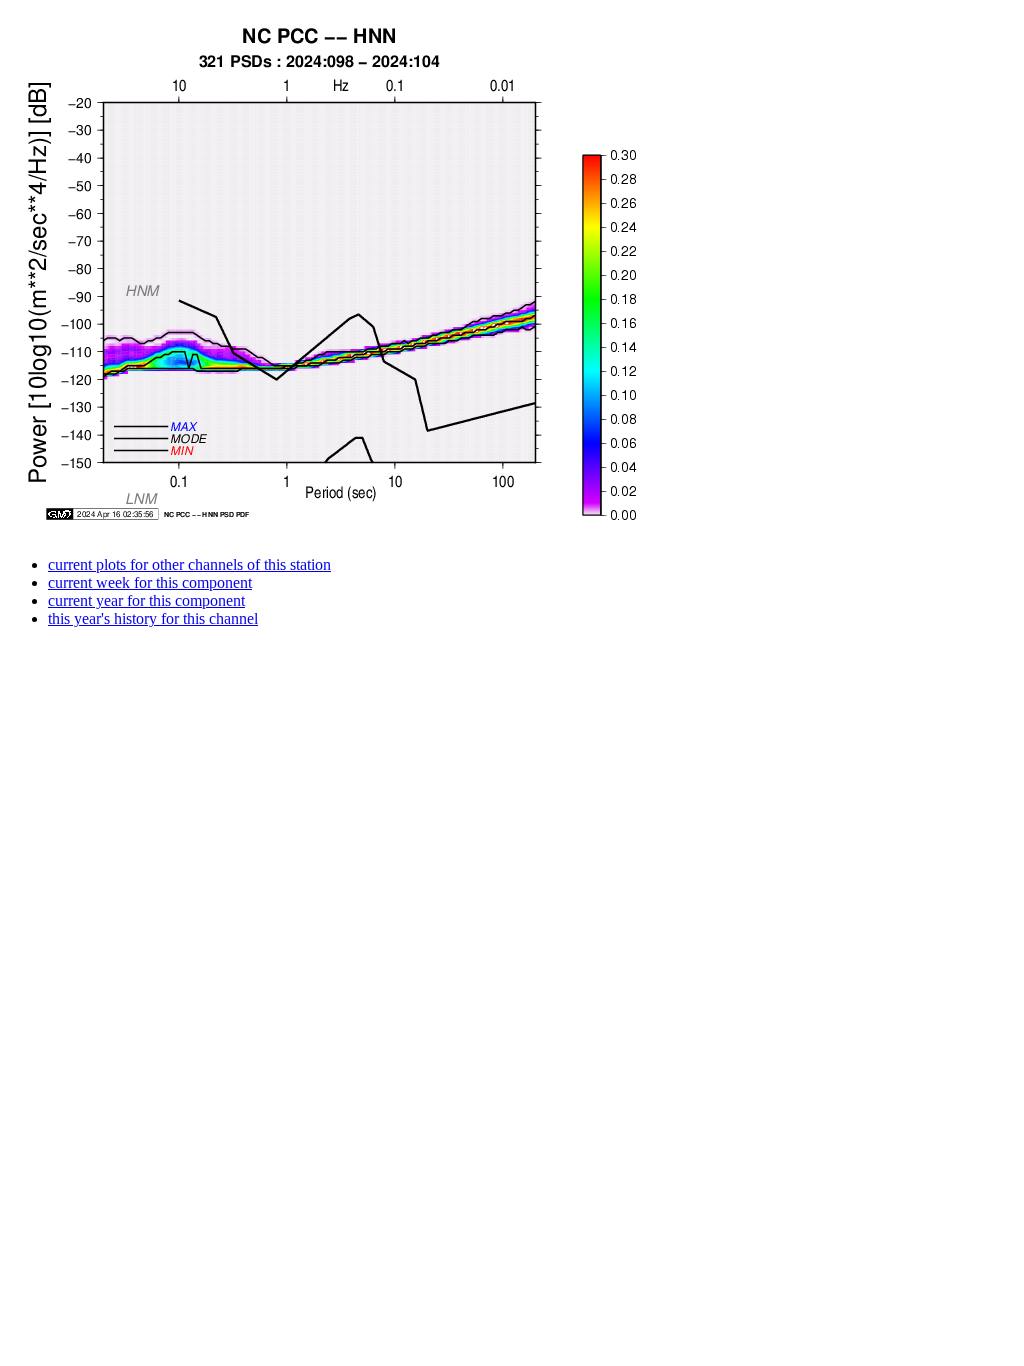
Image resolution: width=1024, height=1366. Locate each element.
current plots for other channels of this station (189, 564)
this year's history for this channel (153, 618)
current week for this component (150, 582)
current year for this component (146, 600)
